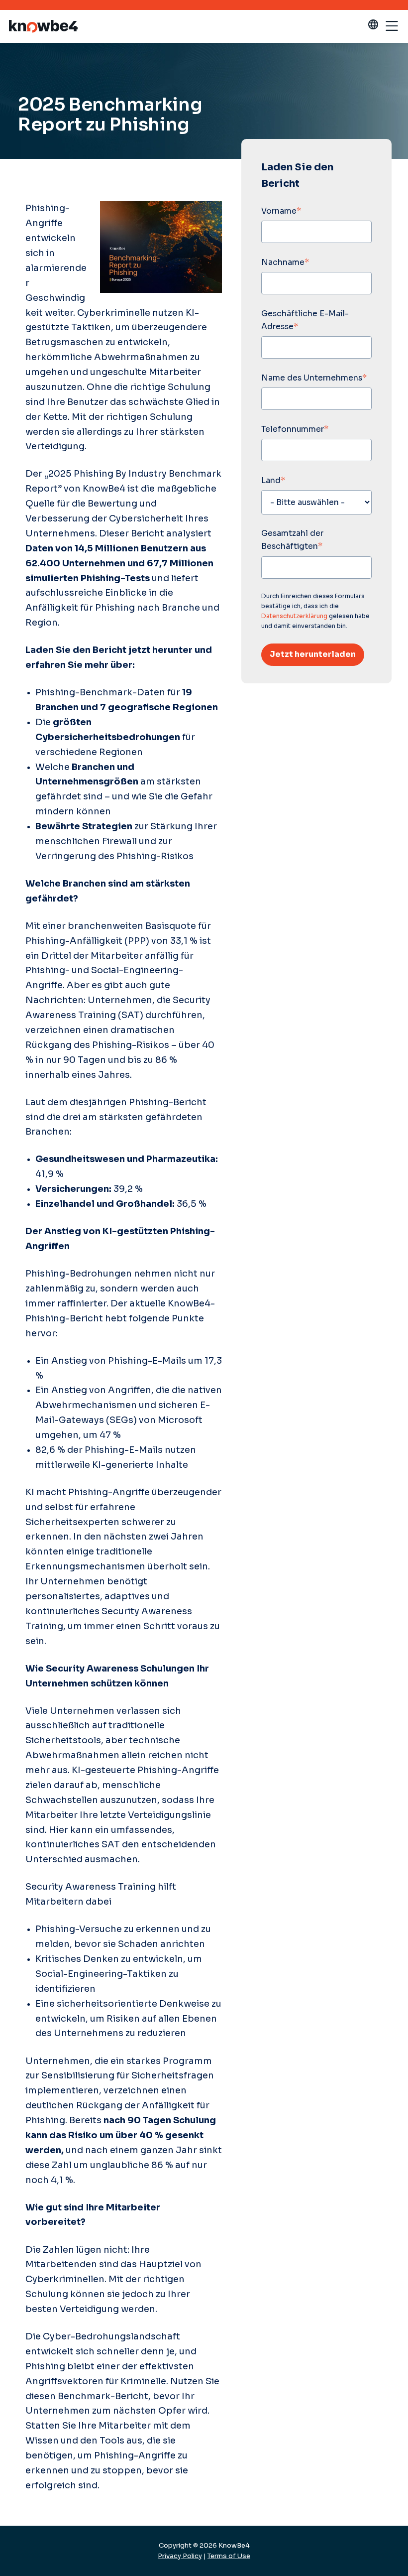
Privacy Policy (180, 2556)
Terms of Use (229, 2556)
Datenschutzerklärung (294, 616)
